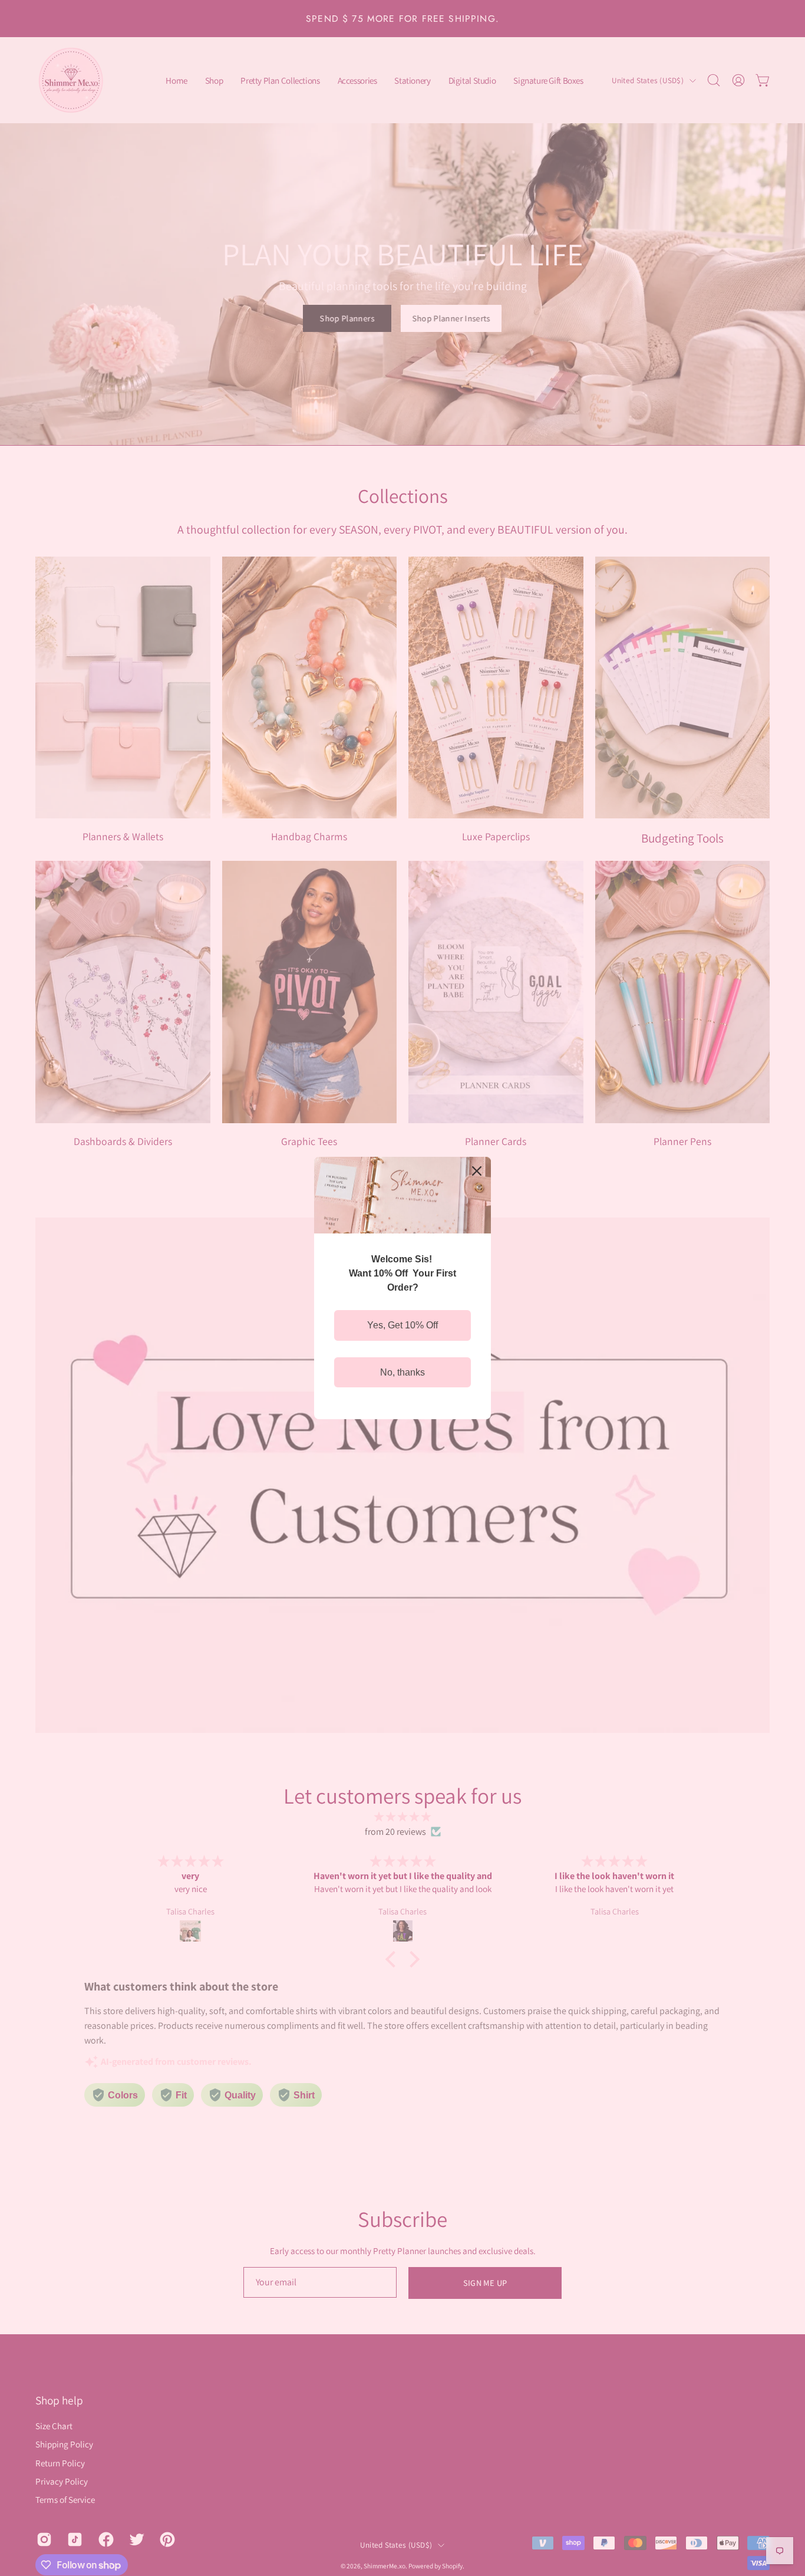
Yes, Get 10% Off (402, 1325)
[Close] (477, 1171)
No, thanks (402, 1372)
